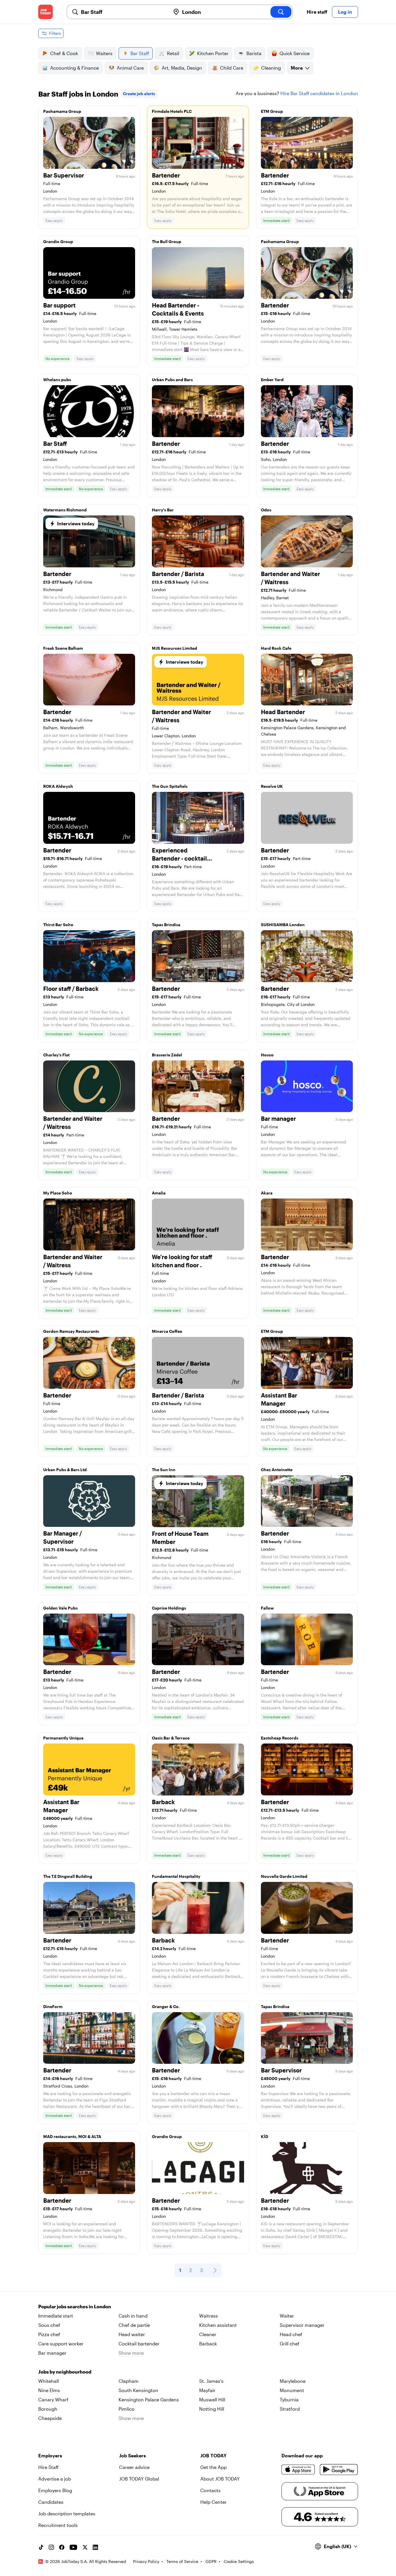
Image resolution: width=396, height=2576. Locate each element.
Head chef (291, 2334)
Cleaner (208, 2334)
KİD (265, 2136)
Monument (292, 2390)
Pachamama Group (62, 111)
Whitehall (49, 2381)
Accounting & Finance (75, 68)
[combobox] (123, 12)
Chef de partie (134, 2325)
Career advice (134, 2467)
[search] (281, 12)
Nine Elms (49, 2390)
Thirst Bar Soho (58, 925)
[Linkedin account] (95, 2547)
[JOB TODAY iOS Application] (298, 2470)
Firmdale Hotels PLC (172, 111)
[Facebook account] (62, 2547)
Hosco (267, 1055)
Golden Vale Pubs (60, 1608)
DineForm (53, 2006)
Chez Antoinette (277, 1470)
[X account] (85, 2547)
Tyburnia (289, 2400)
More (297, 68)
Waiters (104, 53)
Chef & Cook (64, 53)
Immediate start (56, 2316)
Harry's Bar (163, 510)
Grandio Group (58, 241)
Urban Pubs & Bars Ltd (65, 1470)
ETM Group (272, 111)
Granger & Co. (166, 2006)
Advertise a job (55, 2479)
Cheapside (50, 2418)
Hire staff (317, 12)
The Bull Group (167, 241)
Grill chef (290, 2344)
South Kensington (138, 2390)
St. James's (211, 2381)
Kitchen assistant (218, 2325)
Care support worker (61, 2344)
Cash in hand (133, 2316)
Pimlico (127, 2409)
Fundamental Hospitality (176, 1876)
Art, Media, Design (182, 68)
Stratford (290, 2409)
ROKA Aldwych (58, 786)
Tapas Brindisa (166, 925)
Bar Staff (140, 53)
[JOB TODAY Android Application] (339, 2470)
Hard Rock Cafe (276, 648)
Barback (208, 2344)
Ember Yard (272, 380)
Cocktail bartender (139, 2344)
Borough (48, 2409)
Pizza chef (49, 2334)
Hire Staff (48, 2467)
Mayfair (207, 2390)
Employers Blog (55, 2490)
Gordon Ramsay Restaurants (71, 1331)
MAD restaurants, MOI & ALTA (72, 2136)
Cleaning (271, 68)
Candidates (51, 2502)
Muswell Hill (212, 2400)
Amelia (159, 1193)
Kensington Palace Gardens (149, 2400)
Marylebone (293, 2381)
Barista (254, 53)
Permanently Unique (63, 1738)
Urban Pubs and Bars (172, 380)
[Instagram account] (51, 2547)
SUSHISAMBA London (283, 925)
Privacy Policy (146, 2561)
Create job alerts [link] (139, 94)
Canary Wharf (53, 2400)
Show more (131, 2353)
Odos (266, 510)
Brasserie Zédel (167, 1055)
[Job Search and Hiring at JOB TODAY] (46, 12)
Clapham (129, 2381)
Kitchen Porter (213, 53)
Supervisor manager (302, 2325)
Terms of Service (182, 2561)
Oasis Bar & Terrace (171, 1738)
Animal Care (130, 68)
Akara (267, 1193)
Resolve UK (272, 786)
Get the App (214, 2467)
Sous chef (49, 2325)
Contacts (210, 2490)
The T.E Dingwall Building (68, 1876)
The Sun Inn (164, 1470)
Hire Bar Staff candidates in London (319, 93)
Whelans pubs (57, 380)
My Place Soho (58, 1193)
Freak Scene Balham (63, 648)
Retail (173, 53)
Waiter (287, 2316)
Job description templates (67, 2513)
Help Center (214, 2502)
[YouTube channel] (73, 2547)
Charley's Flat (56, 1055)
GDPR (211, 2561)
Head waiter (132, 2334)
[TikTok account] (41, 2547)
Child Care (232, 68)
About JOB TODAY (220, 2479)
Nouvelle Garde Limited (284, 1876)
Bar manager (52, 2353)
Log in (345, 12)
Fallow (267, 1608)
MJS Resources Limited (175, 648)
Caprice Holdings (169, 1608)
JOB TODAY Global (139, 2479)
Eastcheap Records (280, 1738)
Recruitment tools (58, 2525)
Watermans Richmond (65, 510)
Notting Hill (212, 2409)
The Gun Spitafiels (170, 786)
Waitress (209, 2316)
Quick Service (295, 53)
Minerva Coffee (167, 1331)
